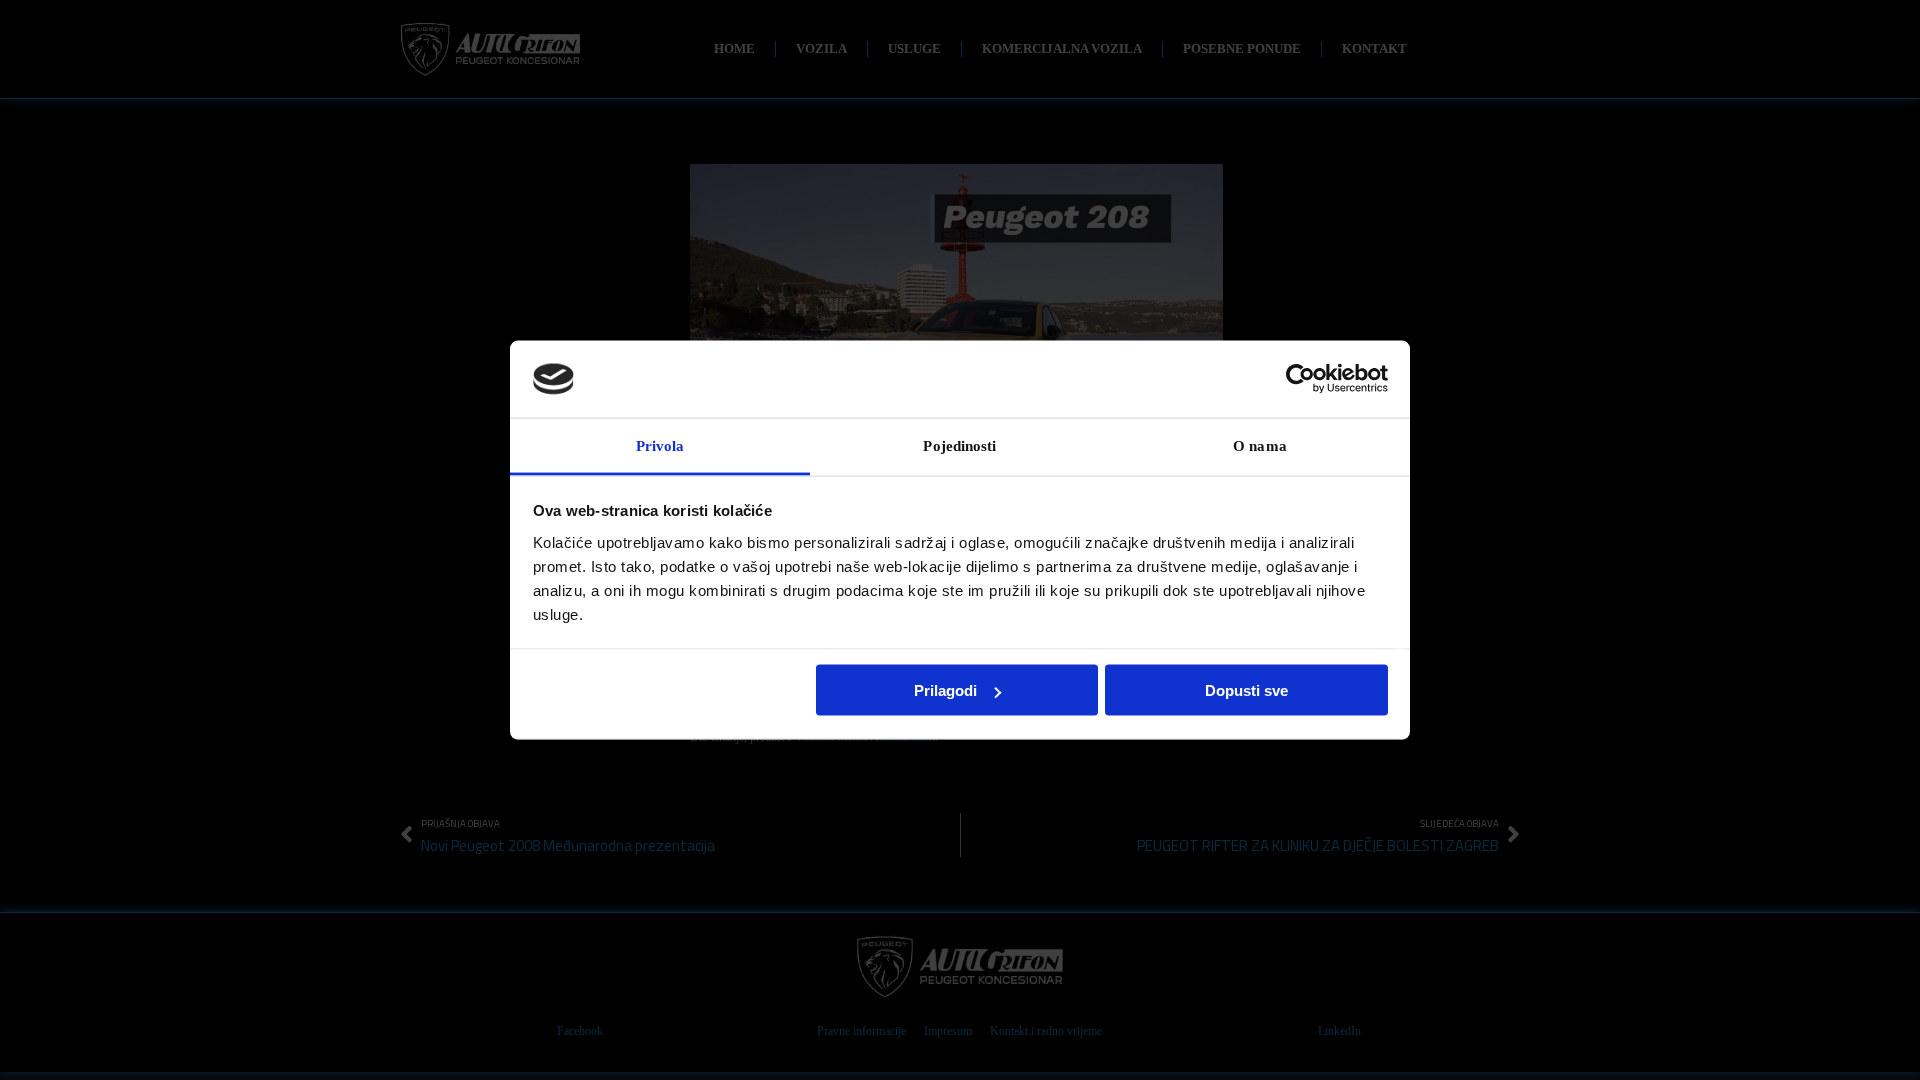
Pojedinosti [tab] (959, 445)
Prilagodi (945, 690)
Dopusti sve (1246, 690)
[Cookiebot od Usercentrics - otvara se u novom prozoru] (1300, 379)
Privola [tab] (660, 445)
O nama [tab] (1260, 445)
